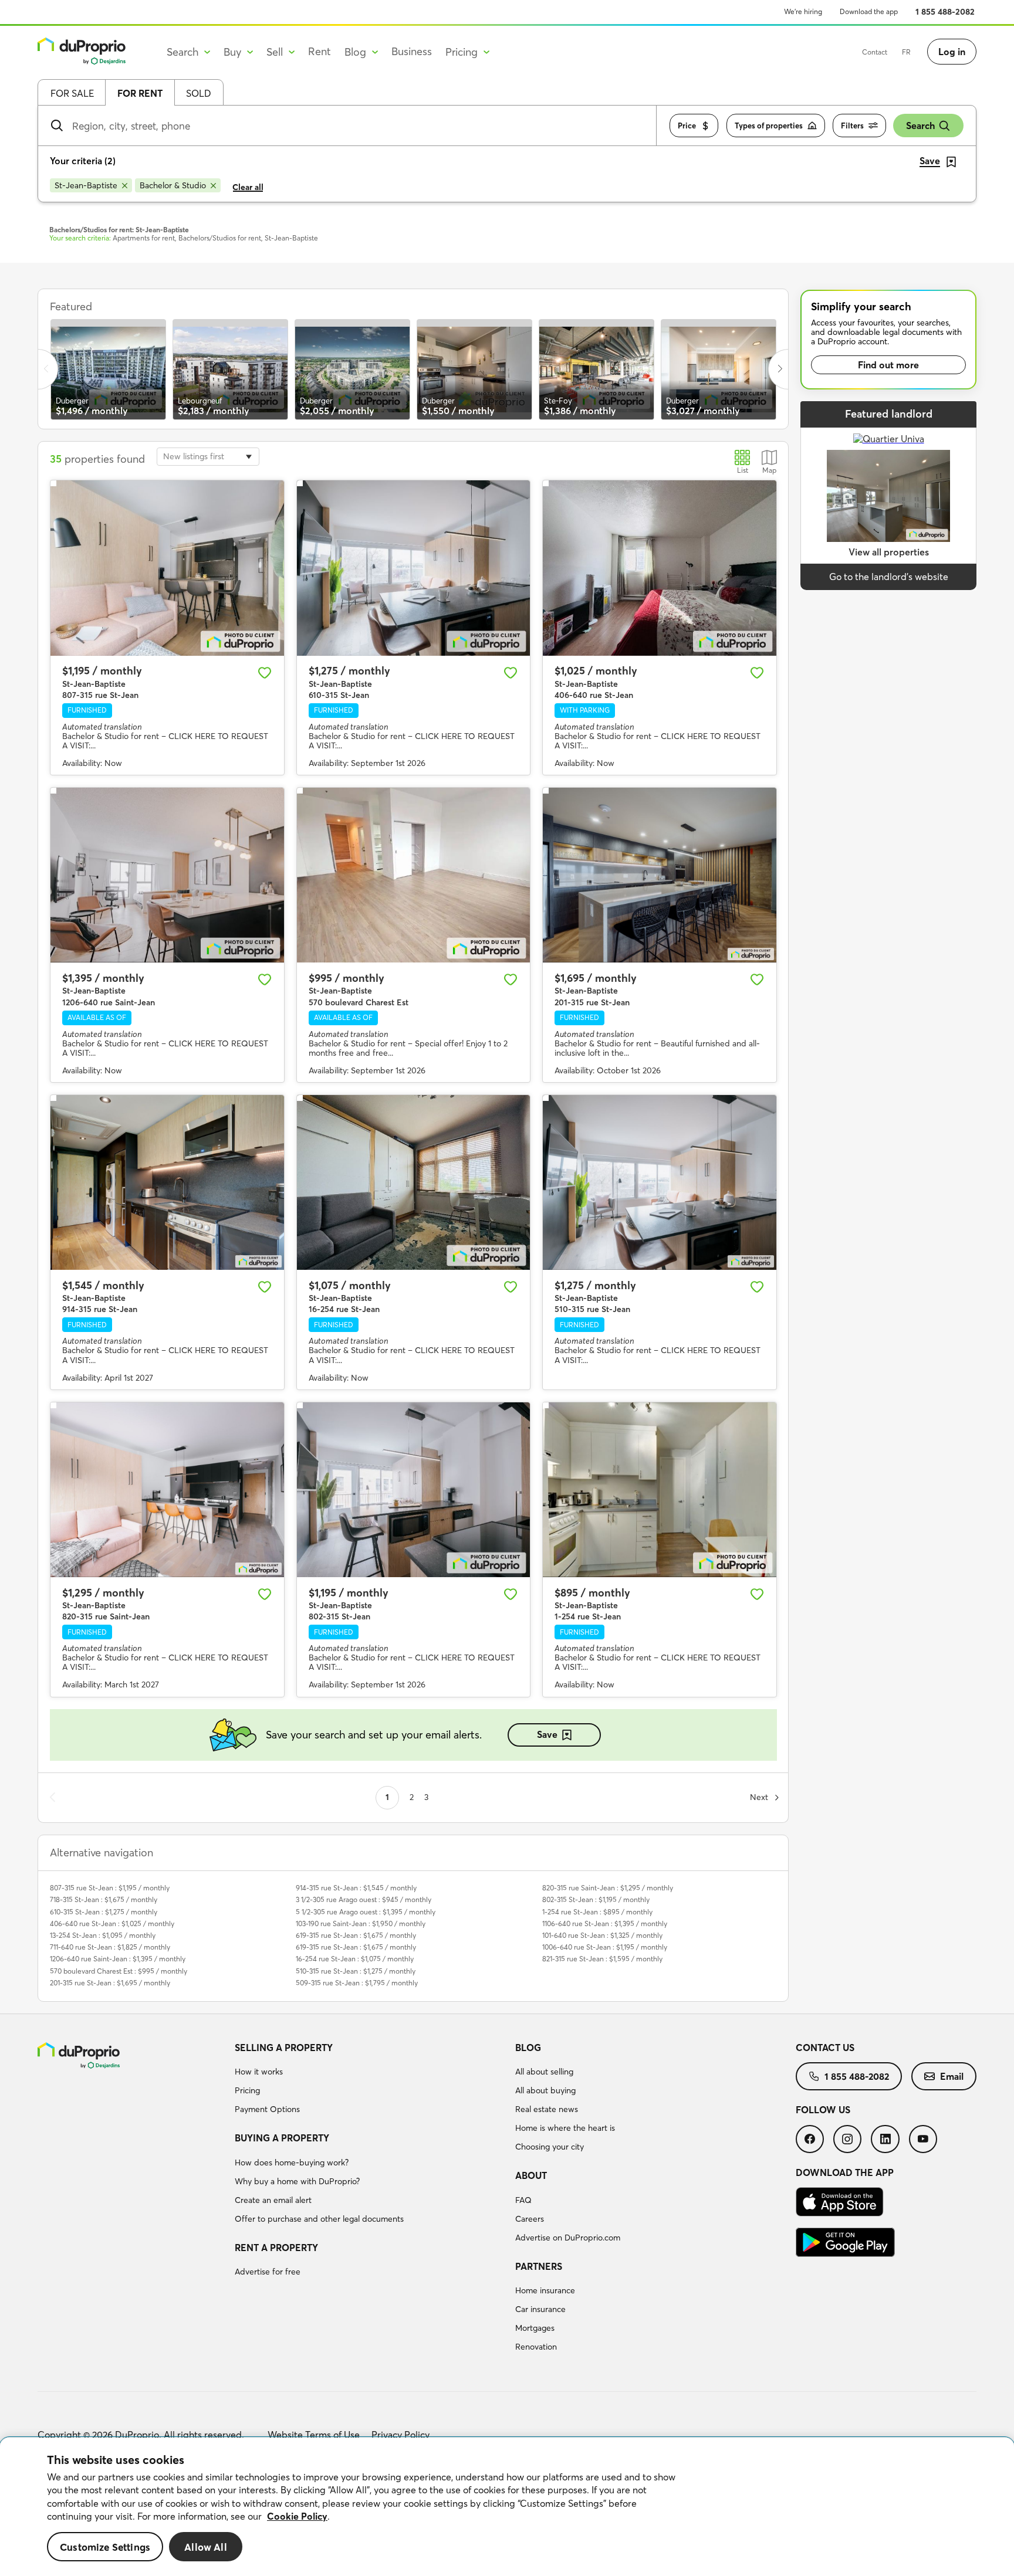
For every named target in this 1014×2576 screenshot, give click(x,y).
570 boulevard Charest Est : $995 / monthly (119, 1971)
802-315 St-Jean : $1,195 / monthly (596, 1899)
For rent (140, 93)
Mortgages (535, 2328)
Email (952, 2076)
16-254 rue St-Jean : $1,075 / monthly (355, 1959)
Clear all (248, 187)
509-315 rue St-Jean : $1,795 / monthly (357, 1983)
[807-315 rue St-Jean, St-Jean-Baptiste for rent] (167, 568)
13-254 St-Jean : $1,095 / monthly (103, 1935)
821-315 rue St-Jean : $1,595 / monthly (602, 1959)
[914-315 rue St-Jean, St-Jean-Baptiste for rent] (167, 1182)
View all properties (889, 552)
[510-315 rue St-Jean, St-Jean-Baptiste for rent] (660, 1182)
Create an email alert (273, 2200)
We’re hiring (803, 11)
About (531, 2175)
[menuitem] (370, 2080)
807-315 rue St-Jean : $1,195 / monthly (110, 1888)
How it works (259, 2072)
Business (412, 51)
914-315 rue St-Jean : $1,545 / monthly (356, 1888)
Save (547, 1734)
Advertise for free (268, 2272)
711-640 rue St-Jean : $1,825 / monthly (110, 1947)
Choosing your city (550, 2147)
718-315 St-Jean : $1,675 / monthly (104, 1899)
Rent (320, 51)
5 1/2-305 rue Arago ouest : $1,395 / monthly (366, 1912)
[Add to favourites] (265, 673)
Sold (199, 93)
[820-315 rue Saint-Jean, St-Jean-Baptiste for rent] (167, 1490)
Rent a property (276, 2248)
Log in (952, 52)
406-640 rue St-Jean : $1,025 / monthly (112, 1923)
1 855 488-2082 (945, 12)
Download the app (869, 11)
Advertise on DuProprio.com (568, 2238)
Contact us (825, 2048)
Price (687, 126)
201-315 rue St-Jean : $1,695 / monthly (110, 1983)
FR (906, 52)
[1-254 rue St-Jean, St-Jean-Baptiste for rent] (660, 1490)
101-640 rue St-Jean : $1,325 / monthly (602, 1935)
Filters (852, 126)
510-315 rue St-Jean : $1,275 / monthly (356, 1971)
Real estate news (547, 2109)
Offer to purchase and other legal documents (319, 2219)
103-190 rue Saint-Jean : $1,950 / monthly (361, 1923)
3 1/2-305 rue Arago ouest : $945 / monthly (364, 1899)
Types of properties (769, 126)
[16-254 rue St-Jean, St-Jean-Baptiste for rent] (414, 1182)
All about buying (545, 2090)
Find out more (888, 365)
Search (920, 126)
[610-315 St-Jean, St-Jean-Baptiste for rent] (414, 568)
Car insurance (540, 2309)
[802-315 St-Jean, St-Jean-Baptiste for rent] (414, 1490)
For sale (72, 93)
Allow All (206, 2547)
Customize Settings (105, 2547)
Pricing (247, 2090)
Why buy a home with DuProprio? (297, 2181)
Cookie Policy (297, 2516)
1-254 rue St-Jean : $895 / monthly (597, 1912)
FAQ (523, 2200)
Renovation (536, 2347)
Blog (528, 2048)
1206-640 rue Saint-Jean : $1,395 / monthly (118, 1959)
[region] (507, 2507)
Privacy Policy (400, 2435)
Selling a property (284, 2048)
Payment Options (267, 2109)
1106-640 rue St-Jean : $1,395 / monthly (605, 1923)
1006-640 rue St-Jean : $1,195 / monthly (605, 1947)
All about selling (544, 2072)
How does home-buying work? (292, 2163)
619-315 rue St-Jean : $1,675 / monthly (356, 1935)
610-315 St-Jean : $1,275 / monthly (104, 1912)
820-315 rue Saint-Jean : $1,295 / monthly (608, 1888)
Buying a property (282, 2138)
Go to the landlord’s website (889, 577)
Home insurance (545, 2290)
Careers (530, 2219)
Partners (539, 2266)
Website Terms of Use (314, 2435)
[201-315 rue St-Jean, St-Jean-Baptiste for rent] (660, 875)
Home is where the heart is (565, 2128)
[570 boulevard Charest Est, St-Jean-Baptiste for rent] (414, 875)
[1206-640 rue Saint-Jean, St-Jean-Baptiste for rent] (167, 875)
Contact (875, 52)
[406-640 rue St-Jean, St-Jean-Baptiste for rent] (660, 568)
